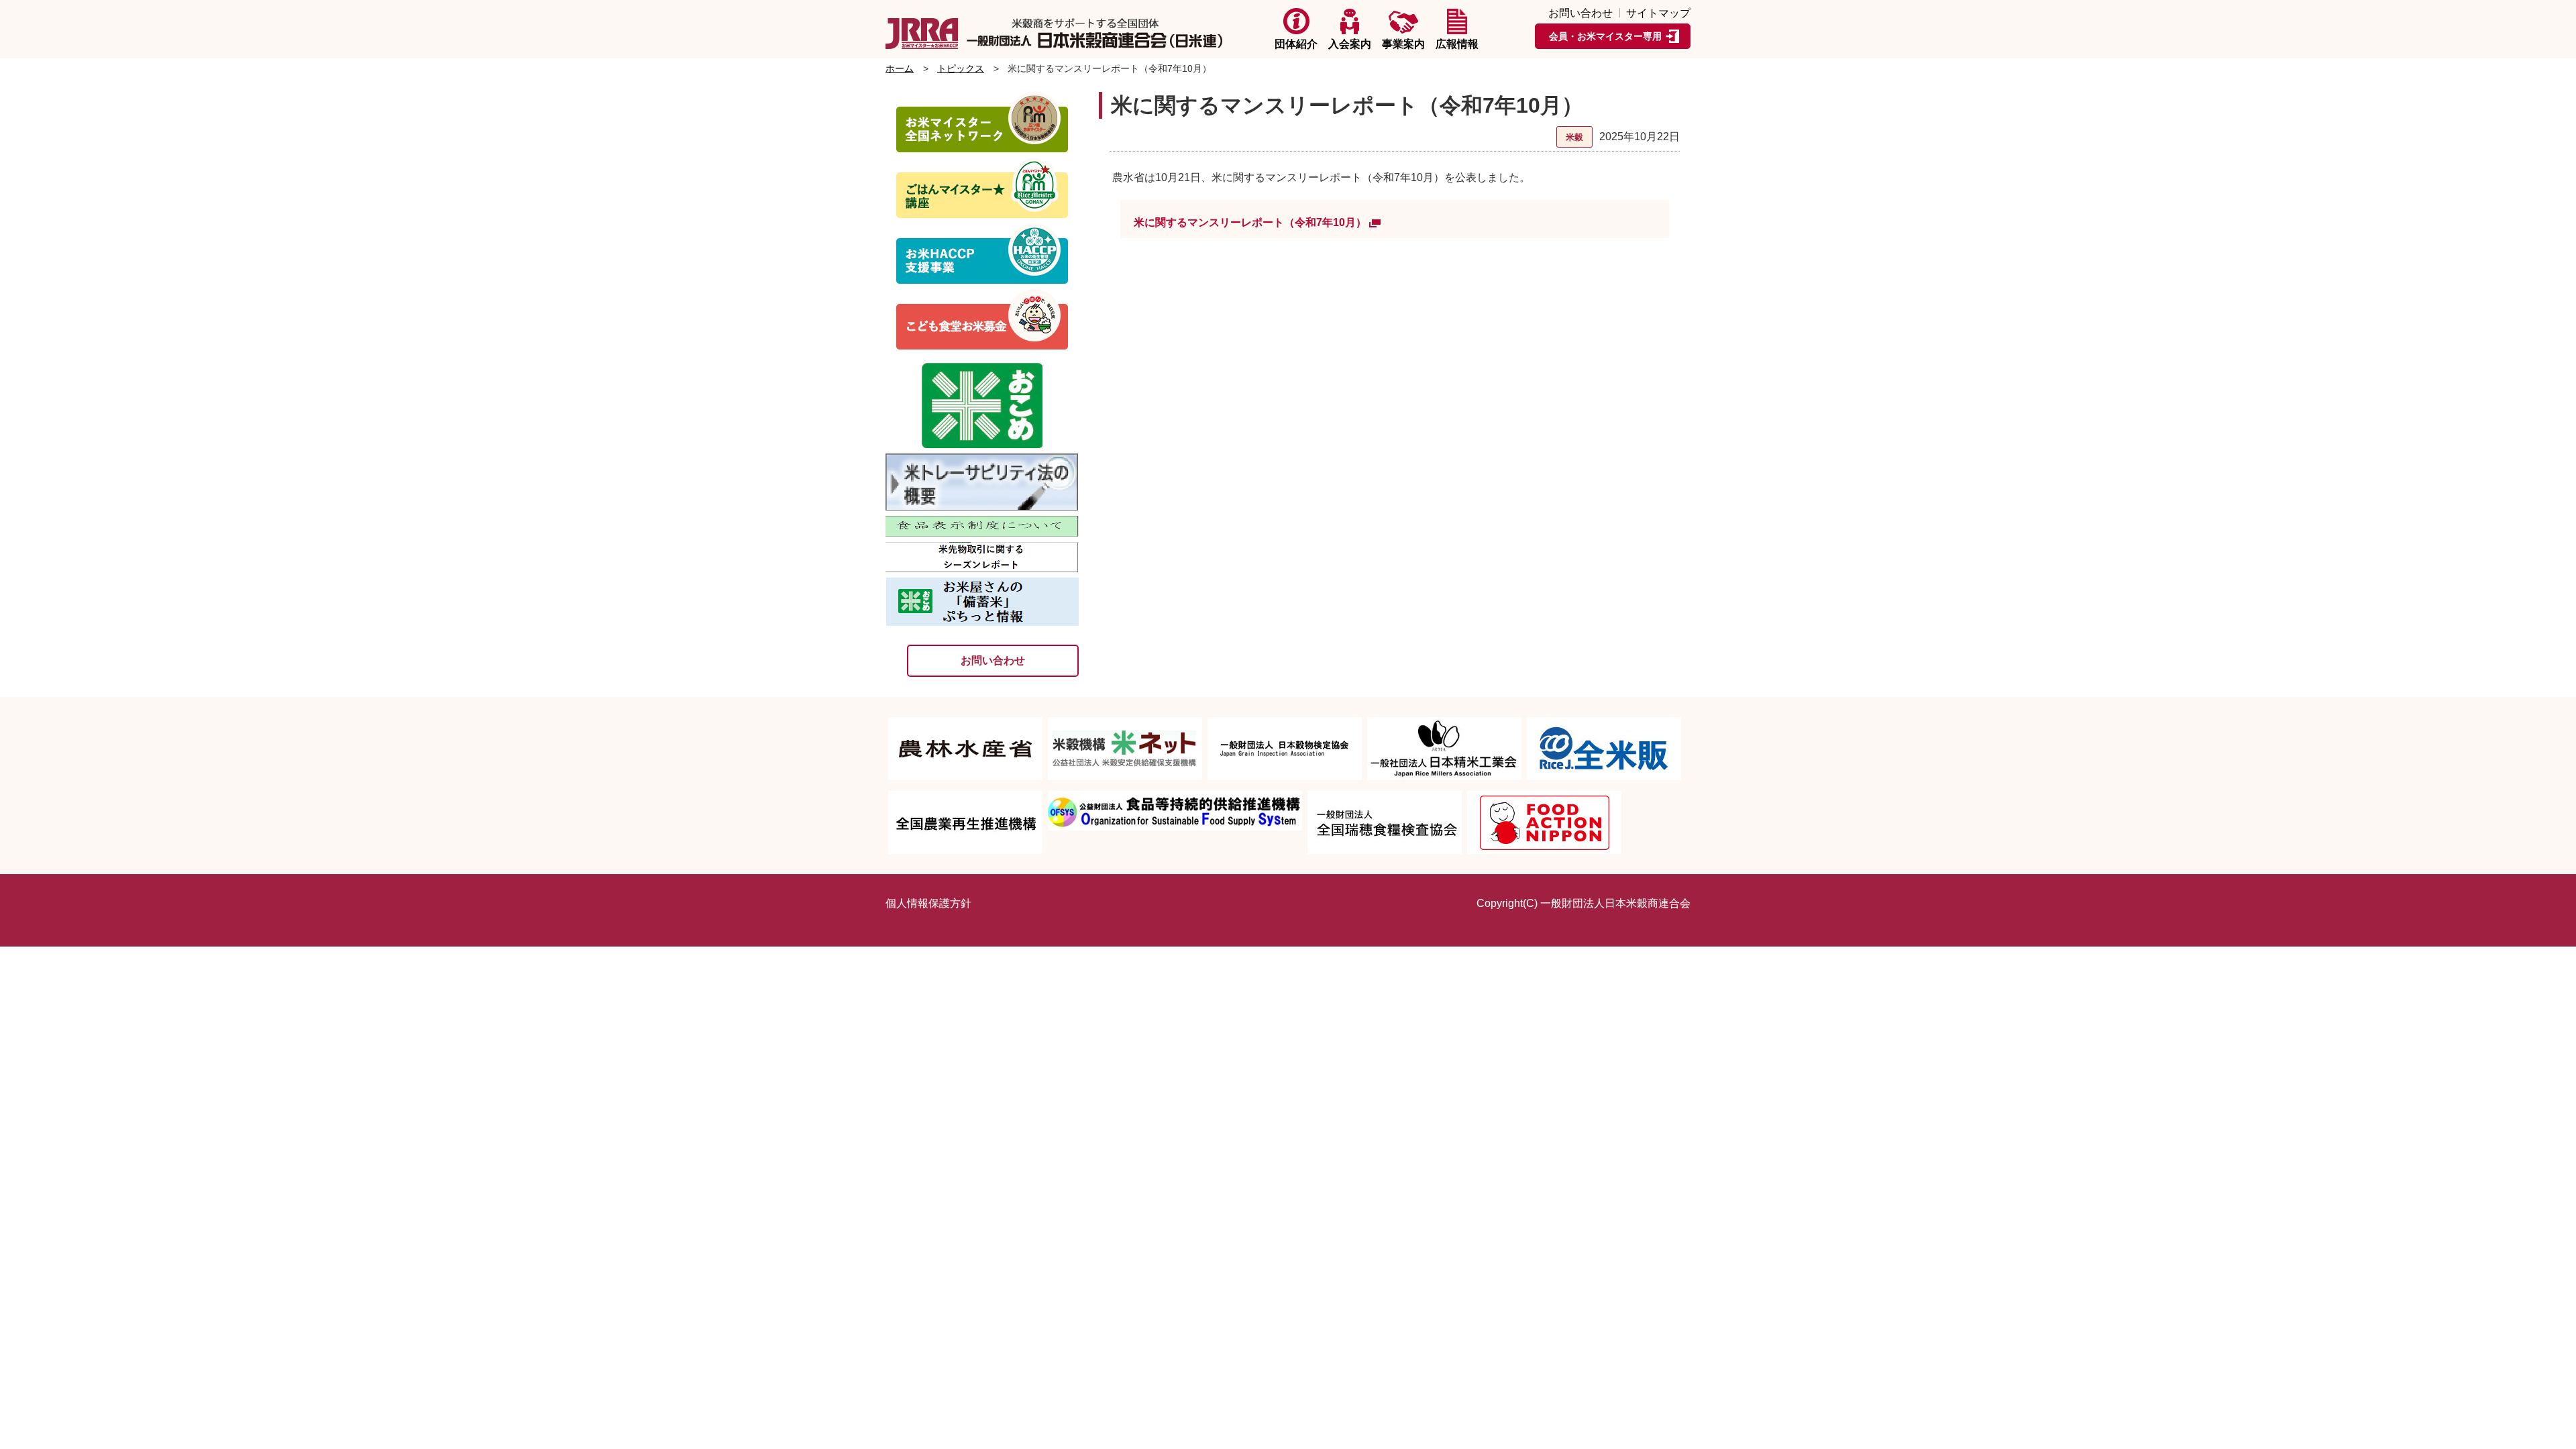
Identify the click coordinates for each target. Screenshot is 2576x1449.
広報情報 (1457, 44)
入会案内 (1350, 44)
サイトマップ (1658, 13)
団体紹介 (1296, 44)
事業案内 (1403, 44)
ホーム (900, 68)
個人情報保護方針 (928, 903)
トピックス (961, 68)
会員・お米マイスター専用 (1605, 36)
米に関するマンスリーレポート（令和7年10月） (1250, 222)
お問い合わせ (1580, 13)
